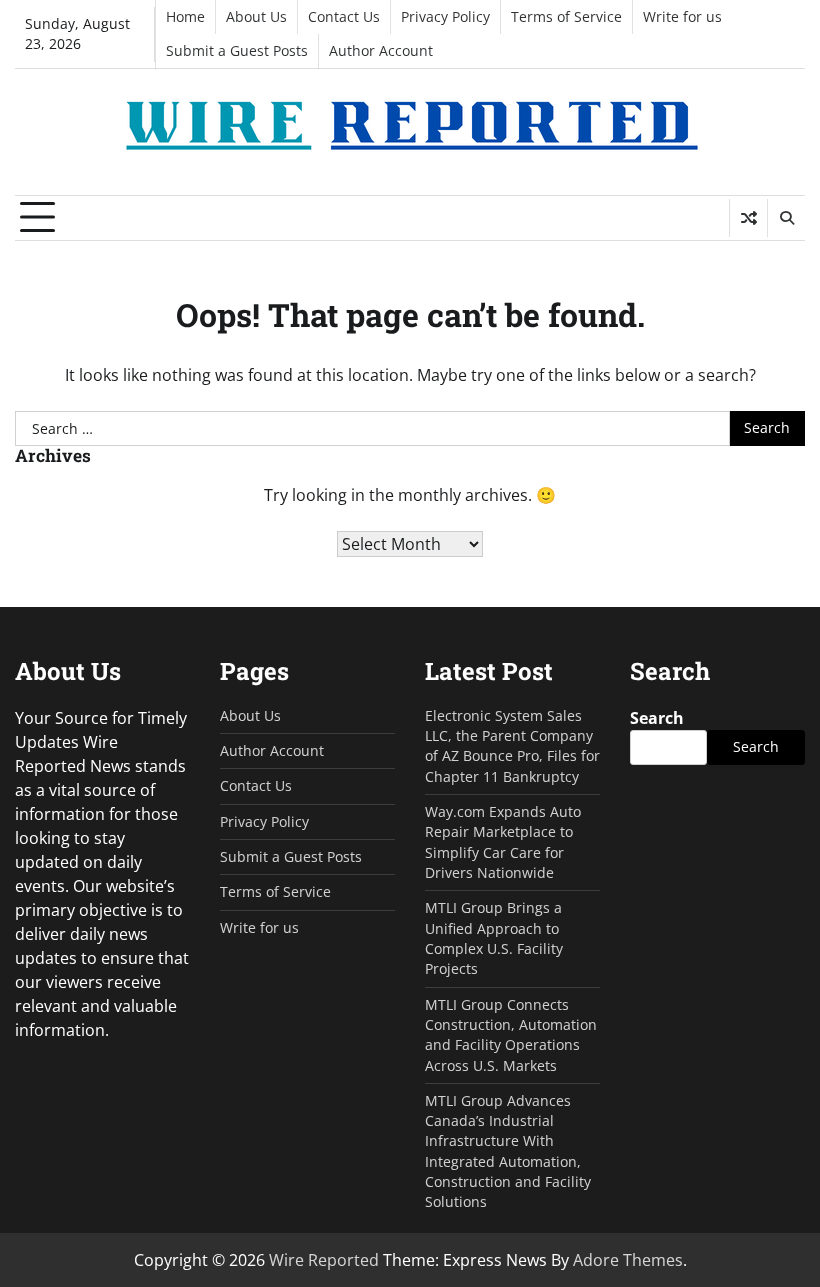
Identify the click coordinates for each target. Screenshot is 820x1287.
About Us (256, 17)
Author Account (381, 51)
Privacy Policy (445, 17)
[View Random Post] (748, 218)
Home (185, 17)
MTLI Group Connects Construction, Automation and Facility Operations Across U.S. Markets (511, 1035)
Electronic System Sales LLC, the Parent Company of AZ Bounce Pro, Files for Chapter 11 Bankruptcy (512, 746)
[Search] (786, 218)
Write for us (682, 17)
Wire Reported (324, 1260)
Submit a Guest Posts (237, 51)
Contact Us (344, 17)
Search (657, 718)
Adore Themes (628, 1260)
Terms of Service (566, 17)
